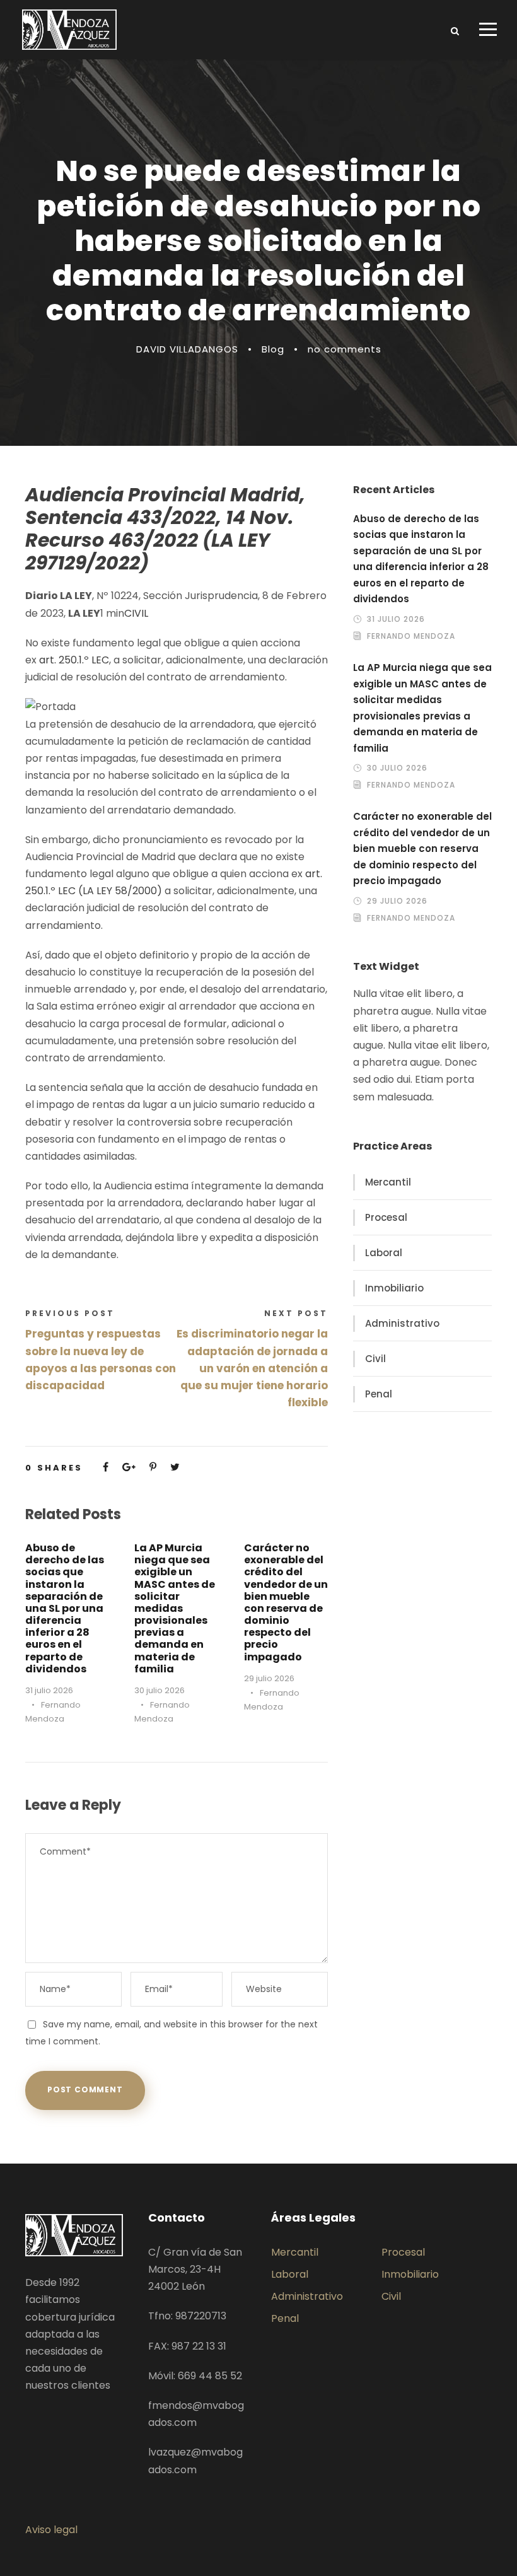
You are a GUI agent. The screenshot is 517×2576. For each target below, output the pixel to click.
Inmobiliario (394, 1288)
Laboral (384, 1253)
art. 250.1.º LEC (74, 660)
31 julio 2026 (49, 1690)
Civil (375, 1359)
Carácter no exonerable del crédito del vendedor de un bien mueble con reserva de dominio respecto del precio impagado (286, 1602)
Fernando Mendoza (411, 636)
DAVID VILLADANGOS (187, 349)
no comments (345, 349)
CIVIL (136, 613)
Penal (379, 1394)
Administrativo (402, 1323)
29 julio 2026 (269, 1678)
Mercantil (388, 1182)
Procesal (386, 1217)
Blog (273, 349)
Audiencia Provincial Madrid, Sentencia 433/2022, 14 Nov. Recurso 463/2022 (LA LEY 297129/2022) (165, 529)
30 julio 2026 (160, 1690)
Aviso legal (51, 2530)
